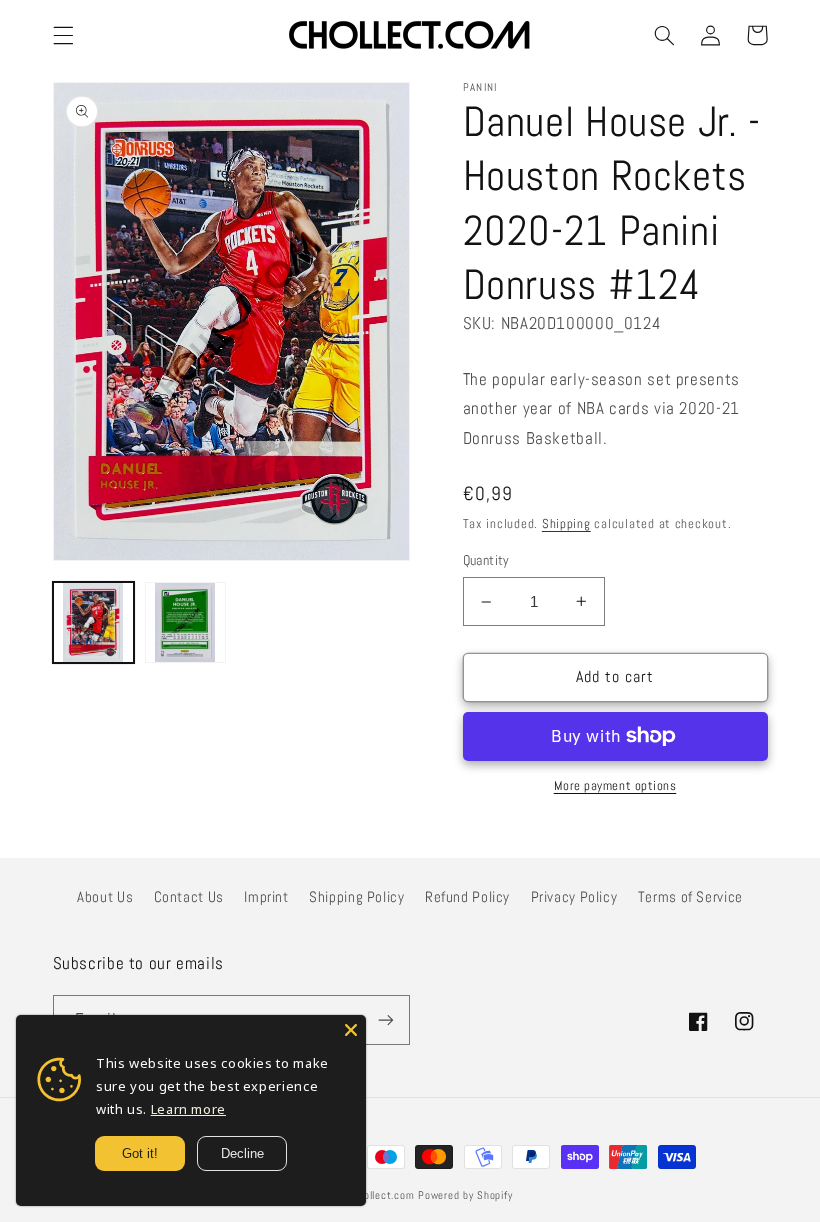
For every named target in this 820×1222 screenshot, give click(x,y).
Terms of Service (690, 897)
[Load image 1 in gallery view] (94, 623)
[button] (63, 35)
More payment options (615, 786)
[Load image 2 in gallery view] (186, 623)
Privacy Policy (574, 897)
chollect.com (384, 1195)
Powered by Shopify (465, 1195)
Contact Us (189, 897)
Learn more (188, 1109)
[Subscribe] (386, 1019)
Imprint (266, 897)
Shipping (566, 524)
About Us (105, 897)
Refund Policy (467, 897)
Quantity (486, 560)
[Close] (351, 1030)
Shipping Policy (356, 897)
